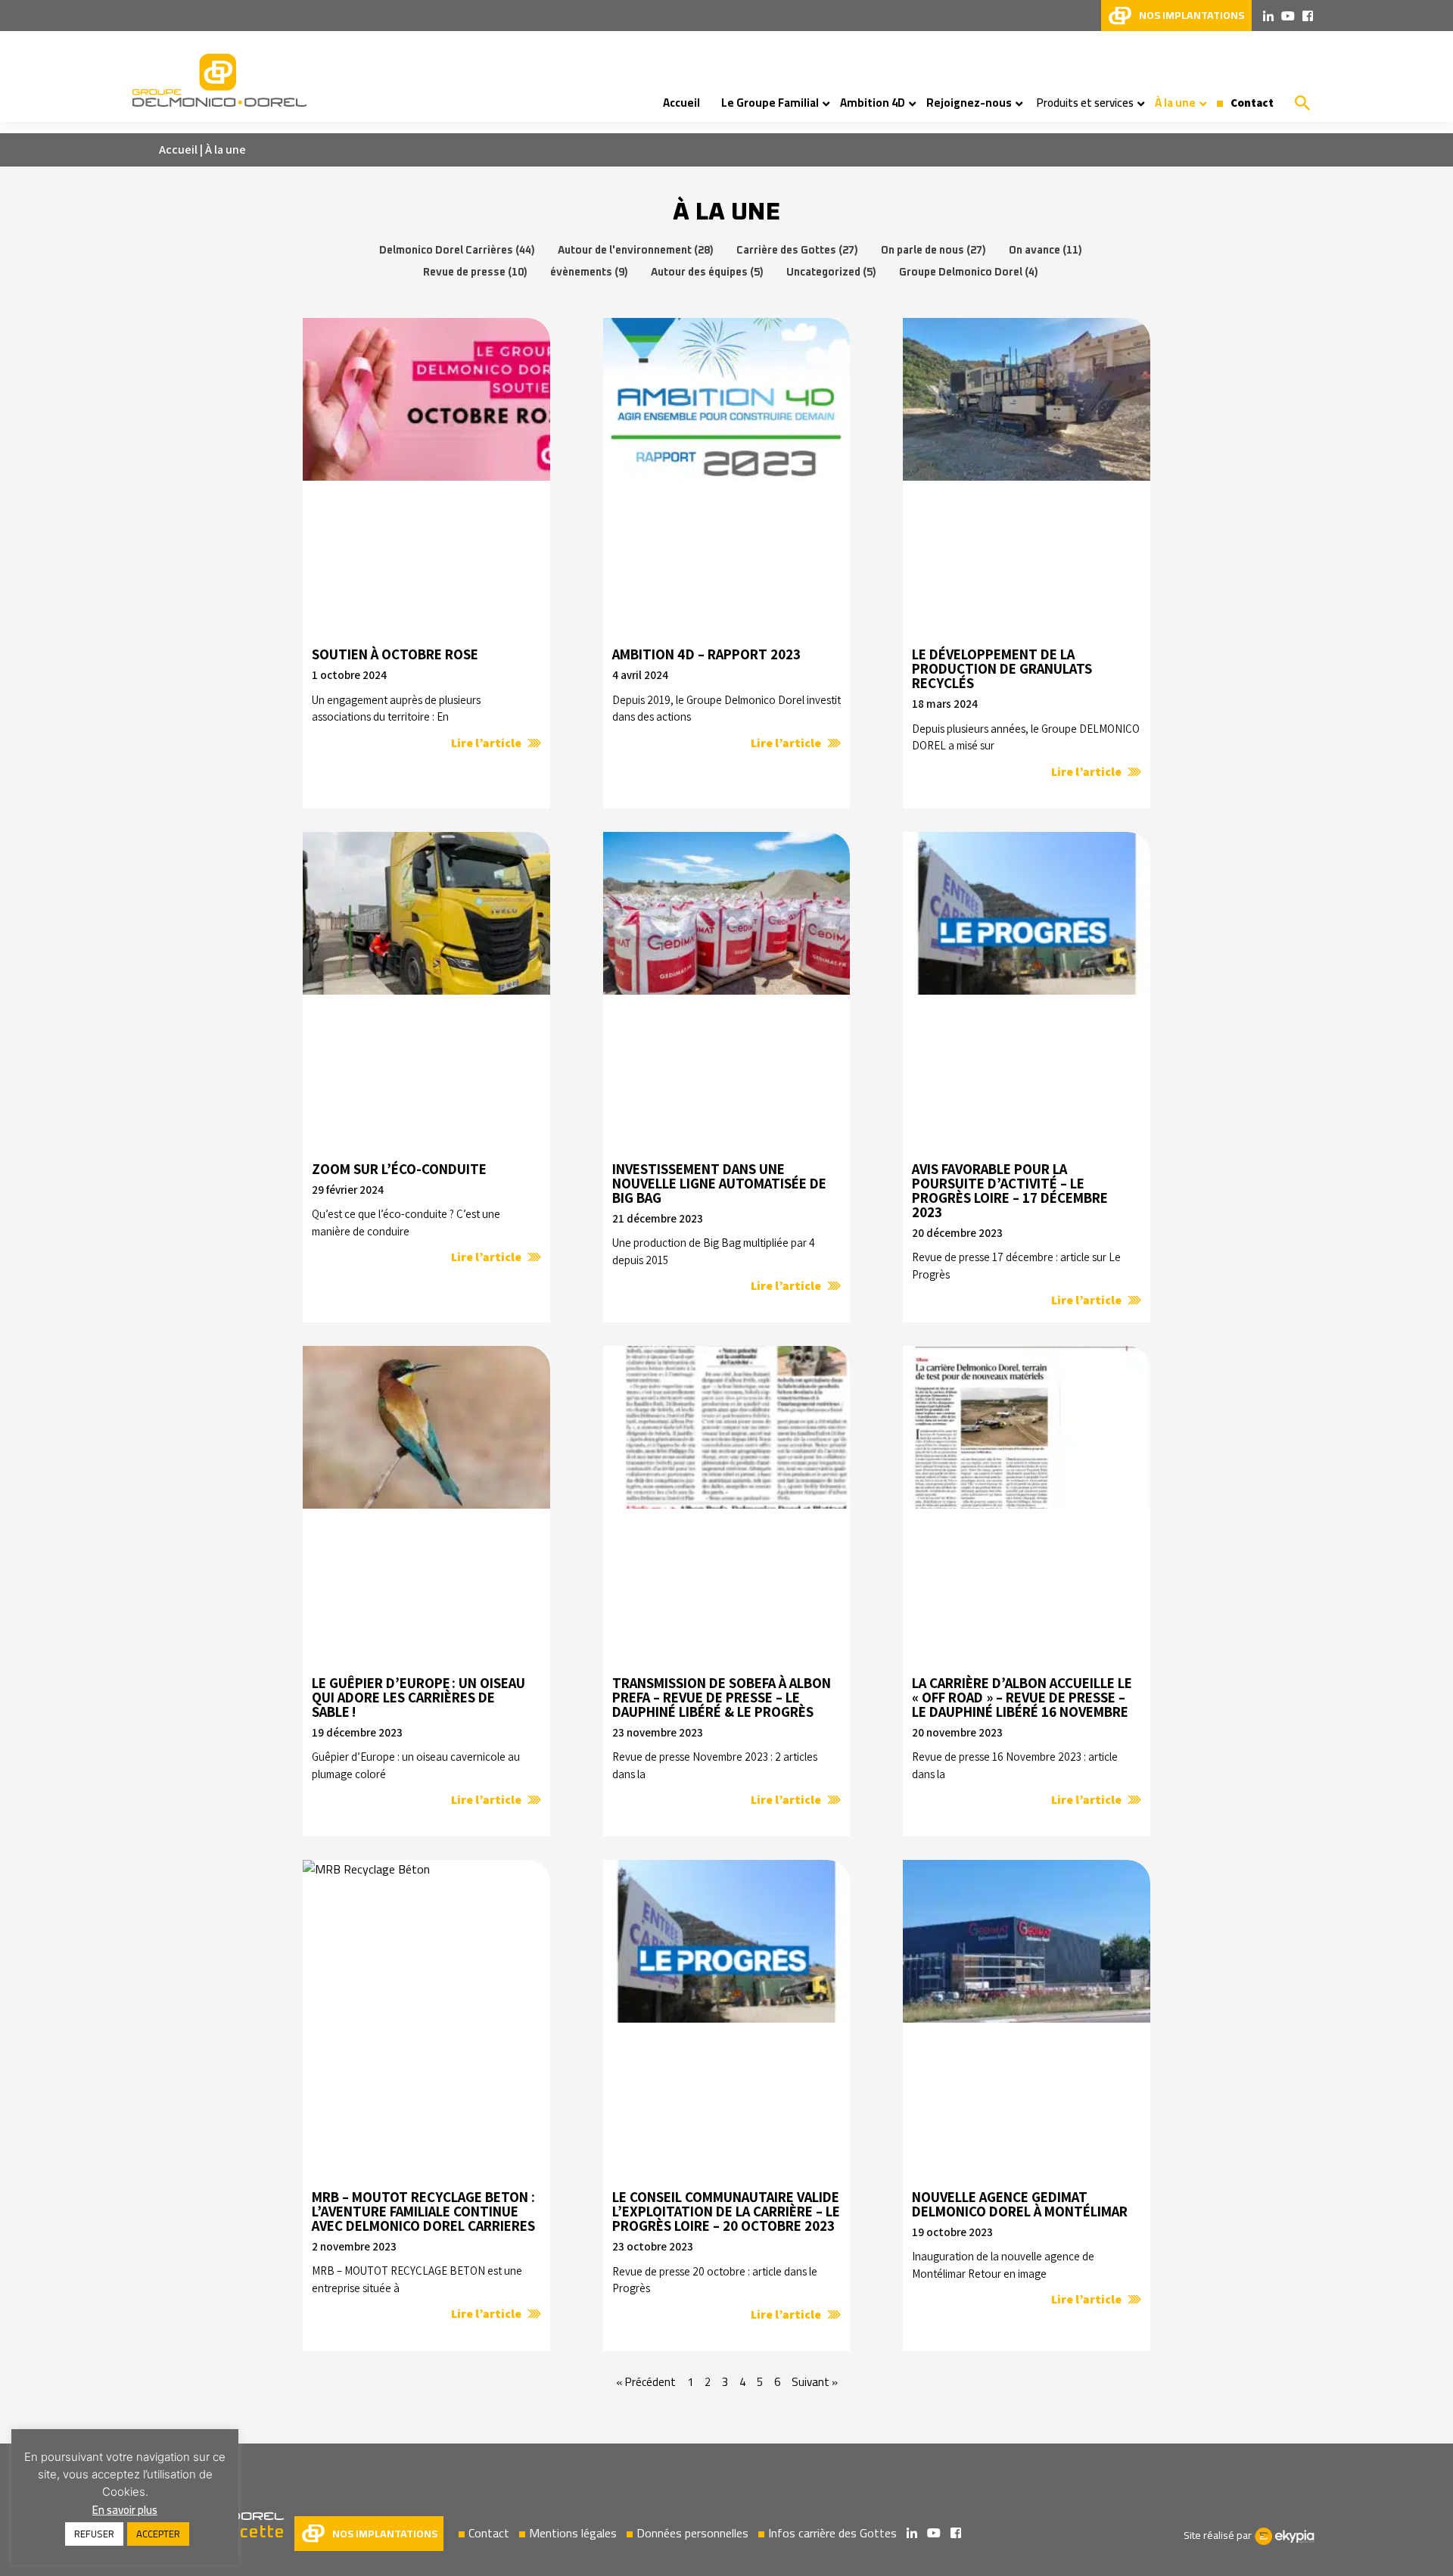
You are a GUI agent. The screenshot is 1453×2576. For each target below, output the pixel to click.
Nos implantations (385, 2534)
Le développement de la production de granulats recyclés (1002, 669)
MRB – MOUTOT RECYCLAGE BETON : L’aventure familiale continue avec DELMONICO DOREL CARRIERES (423, 2212)
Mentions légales (573, 2533)
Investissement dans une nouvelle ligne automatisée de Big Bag (719, 1184)
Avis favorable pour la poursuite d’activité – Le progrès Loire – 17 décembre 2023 (1010, 1191)
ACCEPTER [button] (158, 2534)
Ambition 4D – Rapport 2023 (706, 654)
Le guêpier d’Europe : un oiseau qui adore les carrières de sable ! (418, 1698)
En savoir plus (125, 2510)
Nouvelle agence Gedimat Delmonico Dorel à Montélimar (1020, 2204)
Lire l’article (487, 743)
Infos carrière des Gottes (832, 2533)
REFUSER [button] (94, 2534)
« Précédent (646, 2382)
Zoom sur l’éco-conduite (399, 1169)
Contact (489, 2533)
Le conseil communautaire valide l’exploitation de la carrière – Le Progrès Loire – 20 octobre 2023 (726, 2212)
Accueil (178, 150)
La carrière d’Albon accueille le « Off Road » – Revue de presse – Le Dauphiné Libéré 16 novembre (1022, 1698)
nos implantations (1192, 15)
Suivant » (815, 2382)
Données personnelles (692, 2533)
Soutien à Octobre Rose (395, 654)
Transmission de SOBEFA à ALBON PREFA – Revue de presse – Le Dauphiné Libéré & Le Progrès (722, 1698)
